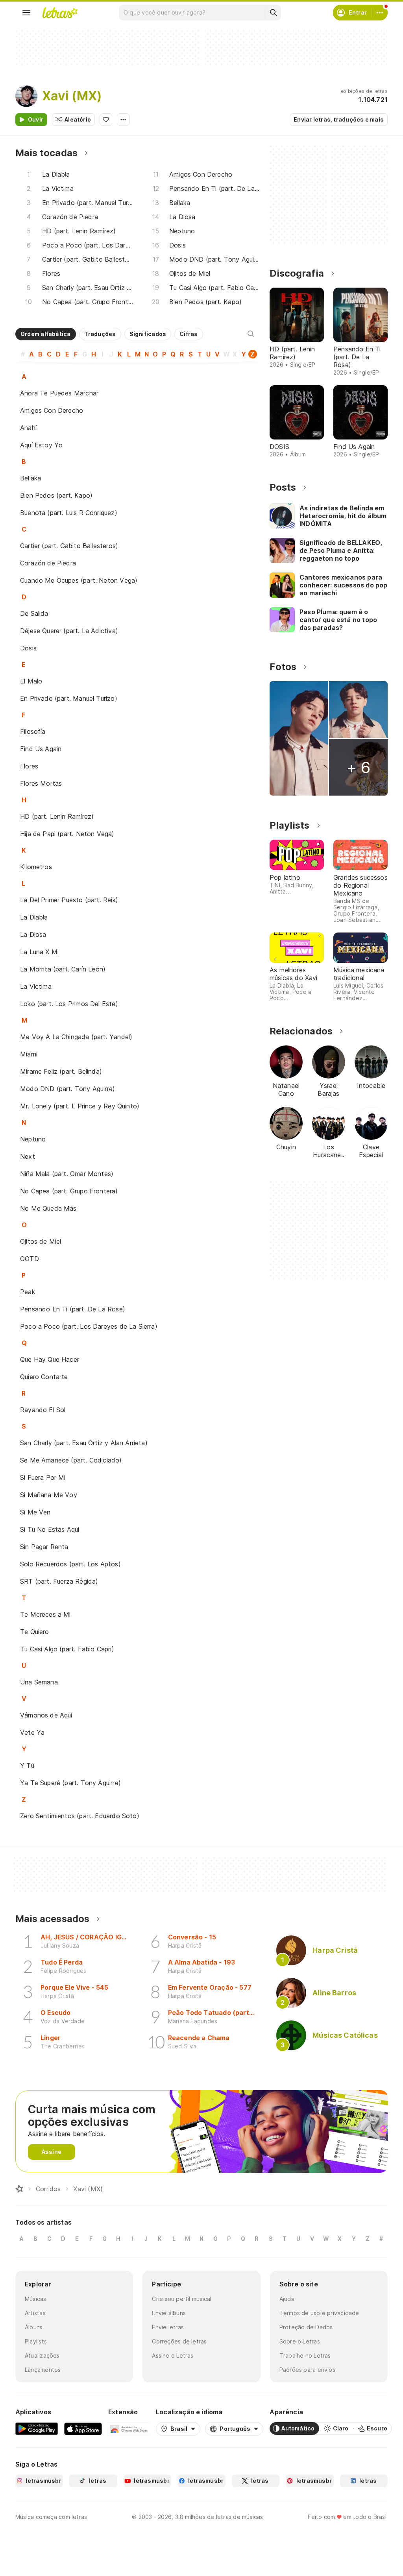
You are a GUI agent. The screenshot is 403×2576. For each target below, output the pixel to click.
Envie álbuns (169, 2313)
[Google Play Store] (37, 2428)
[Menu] (26, 13)
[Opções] (123, 120)
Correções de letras (179, 2341)
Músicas (36, 2299)
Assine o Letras (173, 2355)
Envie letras (168, 2327)
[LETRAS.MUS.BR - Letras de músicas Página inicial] (60, 13)
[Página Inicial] (19, 2189)
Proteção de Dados (306, 2327)
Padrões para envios (307, 2370)
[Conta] (380, 13)
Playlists (36, 2341)
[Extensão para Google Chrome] (129, 2428)
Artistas (35, 2313)
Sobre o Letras (300, 2341)
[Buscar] (273, 13)
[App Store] (83, 2428)
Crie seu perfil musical (182, 2299)
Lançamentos (43, 2370)
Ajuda (287, 2299)
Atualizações (42, 2355)
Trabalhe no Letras (305, 2355)
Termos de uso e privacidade (319, 2313)
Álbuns (34, 2327)
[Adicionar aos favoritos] (106, 120)
